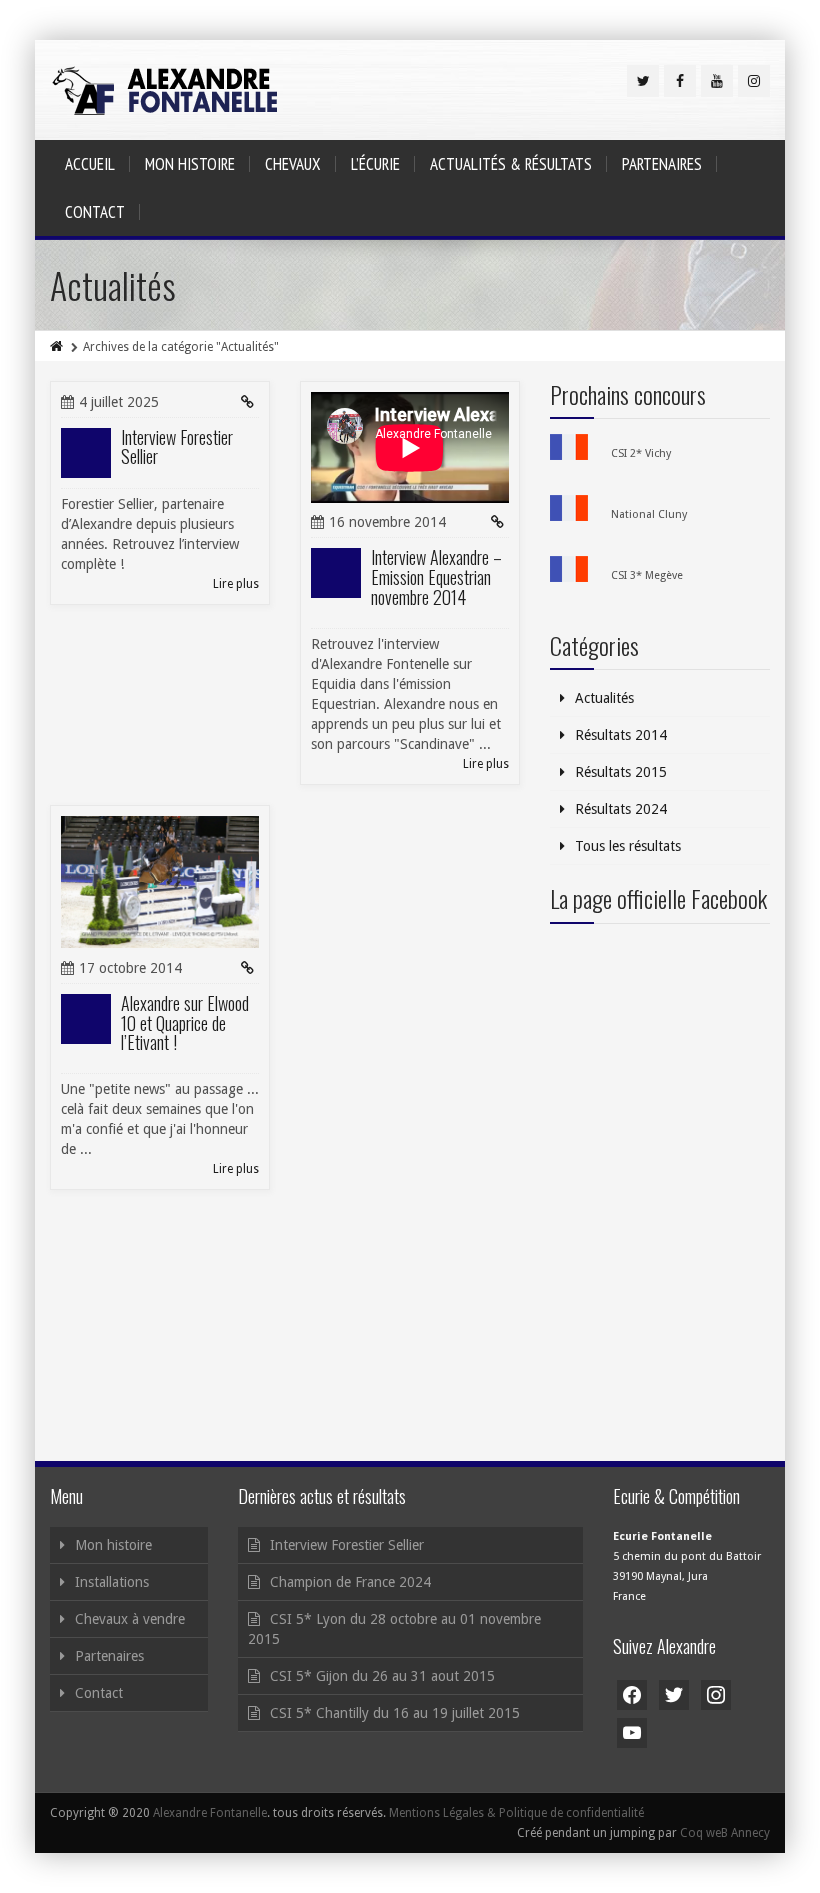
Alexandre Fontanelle (210, 1813)
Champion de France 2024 (350, 1582)
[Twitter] (643, 81)
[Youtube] (717, 81)
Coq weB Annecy (725, 1833)
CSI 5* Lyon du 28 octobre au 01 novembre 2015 (394, 1629)
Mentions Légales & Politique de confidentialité (516, 1813)
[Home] (58, 347)
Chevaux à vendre (130, 1619)
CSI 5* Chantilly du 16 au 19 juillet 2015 (395, 1713)
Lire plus (236, 584)
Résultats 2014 (621, 735)
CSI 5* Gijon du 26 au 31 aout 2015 (382, 1676)
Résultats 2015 (621, 772)
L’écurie (375, 164)
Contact (95, 212)
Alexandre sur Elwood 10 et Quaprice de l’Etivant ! (185, 1023)
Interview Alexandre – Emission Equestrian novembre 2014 (436, 577)
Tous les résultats (628, 846)
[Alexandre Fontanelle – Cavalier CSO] (164, 90)
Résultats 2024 (621, 809)
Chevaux (293, 164)
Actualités (604, 698)
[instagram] (754, 81)
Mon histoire (190, 164)
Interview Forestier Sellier (177, 447)
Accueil (90, 164)
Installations (112, 1582)
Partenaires (662, 164)
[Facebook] (680, 81)
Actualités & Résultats (511, 164)
